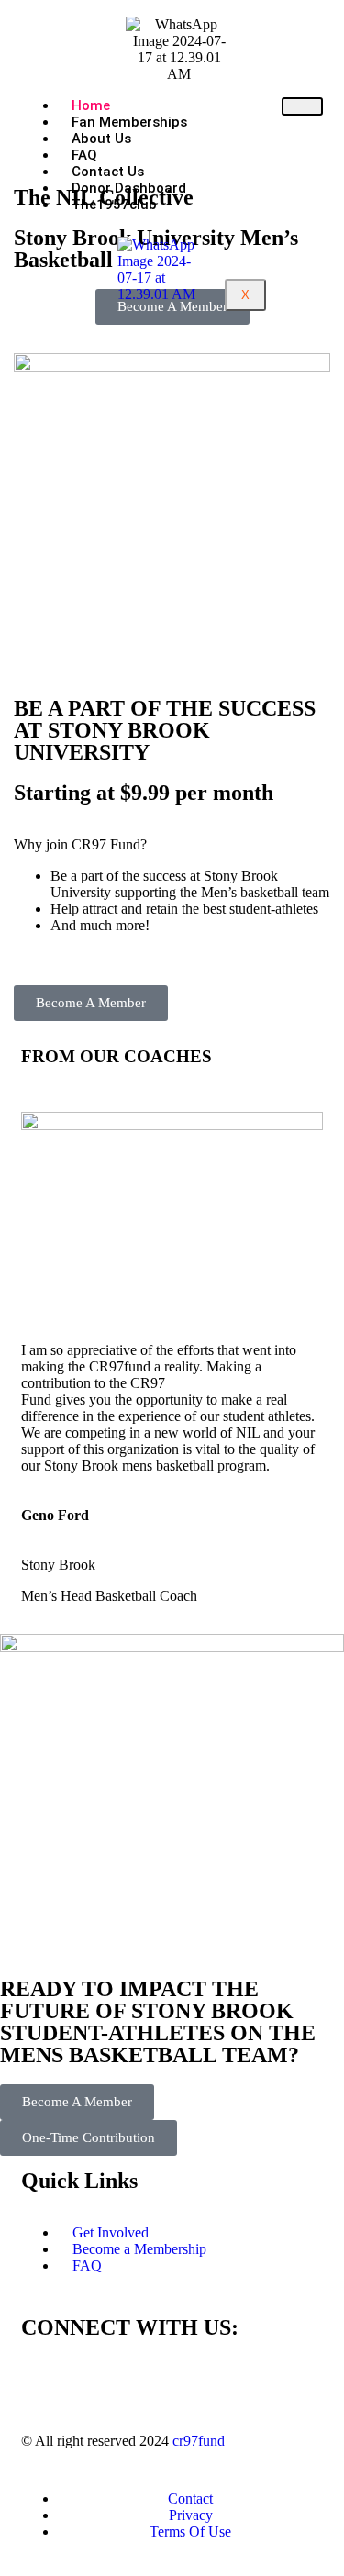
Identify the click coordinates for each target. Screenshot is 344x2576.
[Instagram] (94, 2380)
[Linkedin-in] (143, 2380)
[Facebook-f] (44, 2380)
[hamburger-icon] (302, 106)
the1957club (114, 205)
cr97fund (199, 2441)
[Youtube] (193, 2380)
